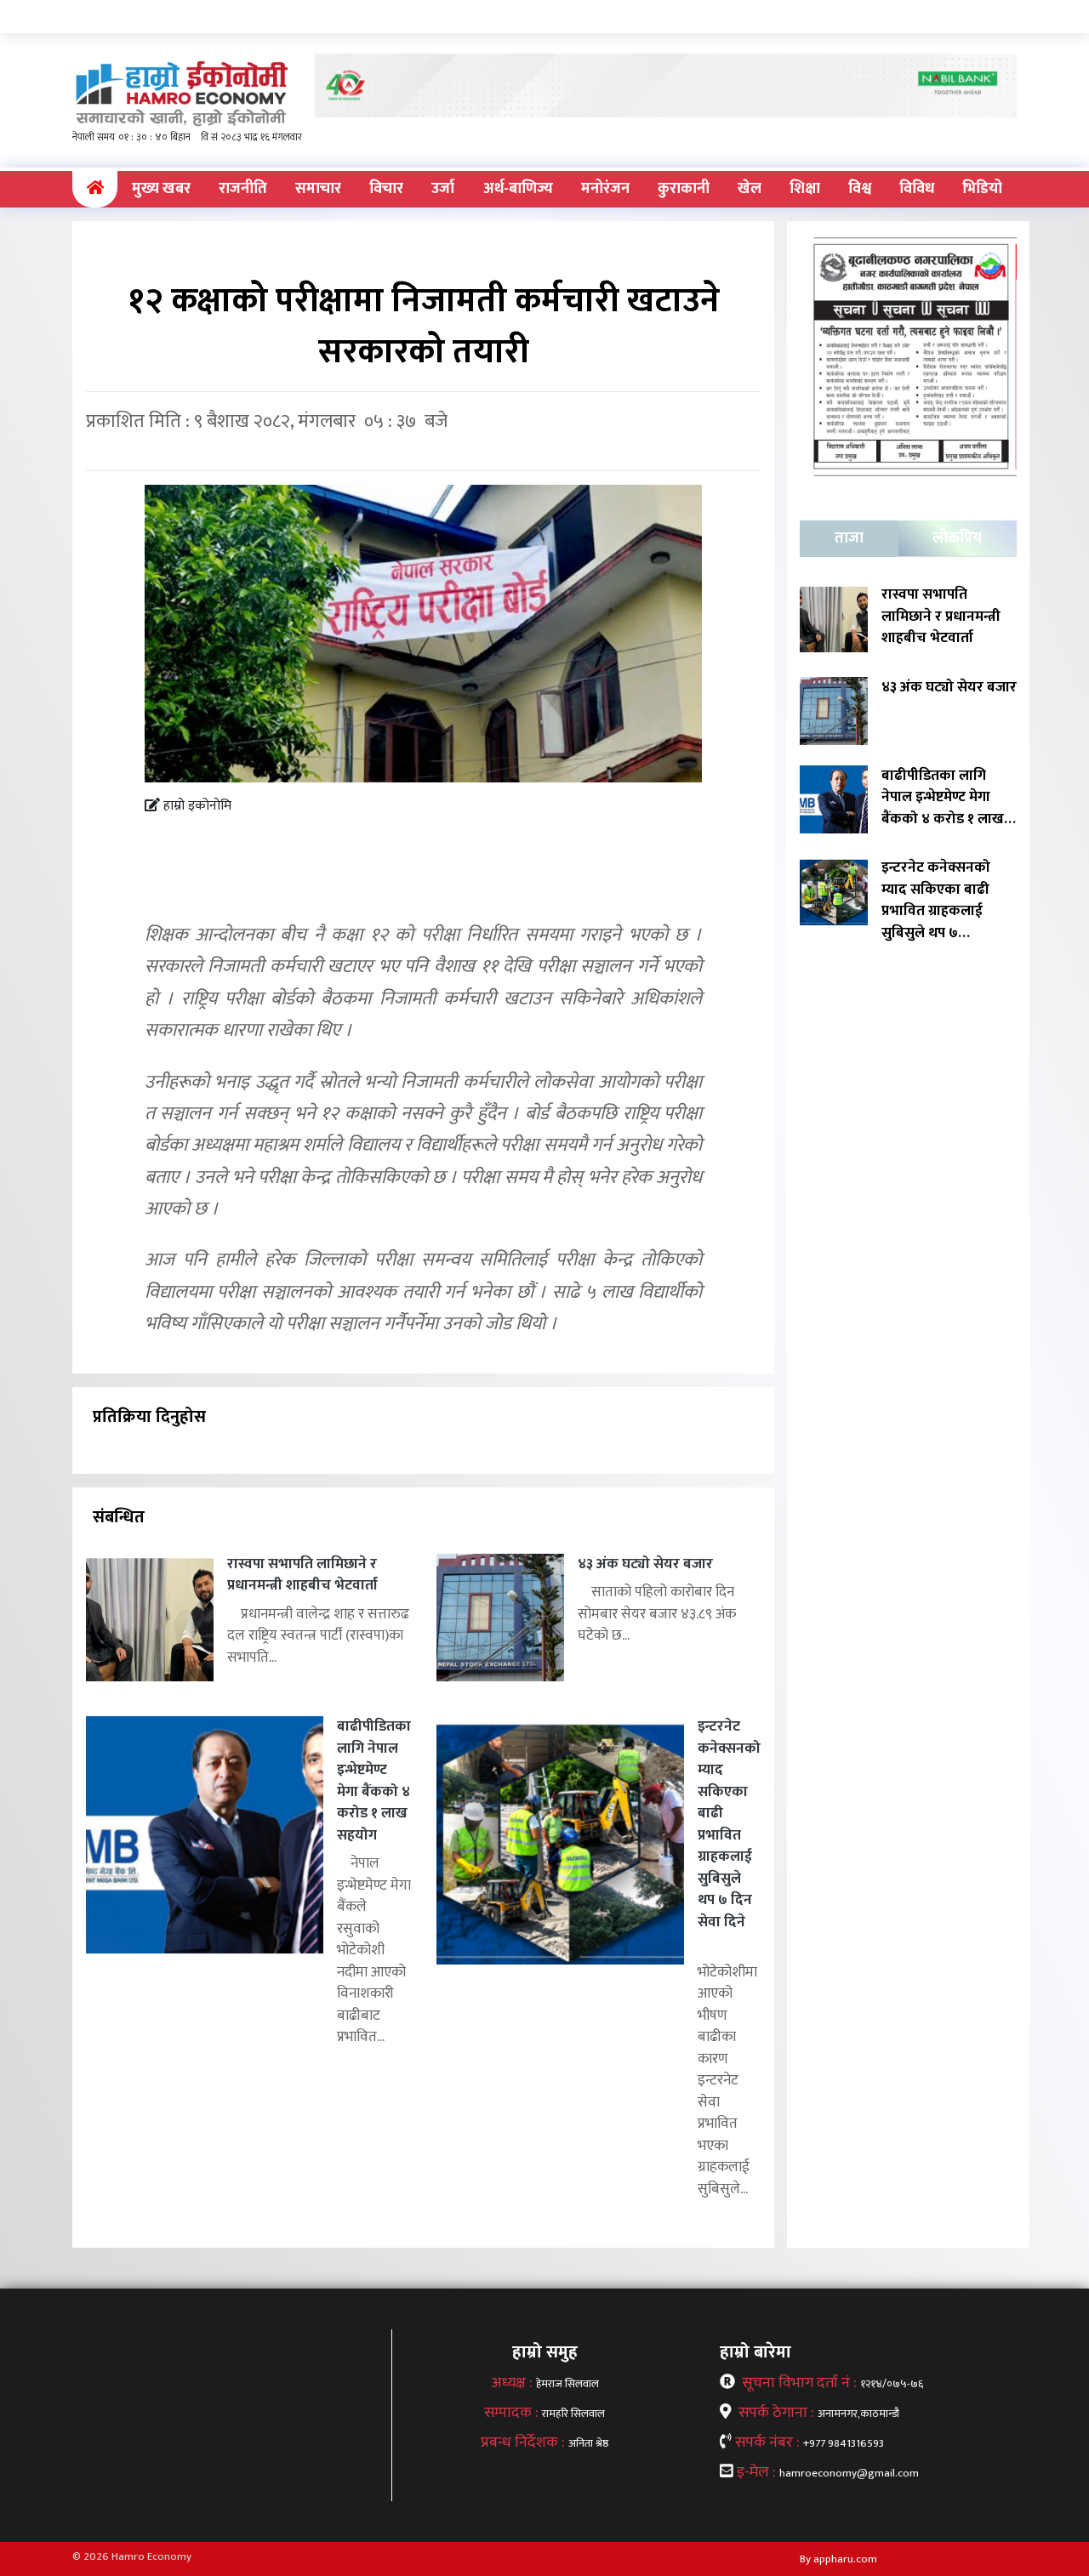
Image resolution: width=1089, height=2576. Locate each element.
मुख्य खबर (161, 189)
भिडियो (982, 189)
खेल (750, 189)
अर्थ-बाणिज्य (518, 189)
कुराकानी (684, 189)
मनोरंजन (605, 189)
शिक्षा (805, 189)
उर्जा (443, 189)
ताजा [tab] (849, 538)
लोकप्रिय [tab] (957, 538)
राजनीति (243, 189)
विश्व (860, 189)
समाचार (318, 189)
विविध (917, 189)
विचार (386, 189)
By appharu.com (838, 2559)
